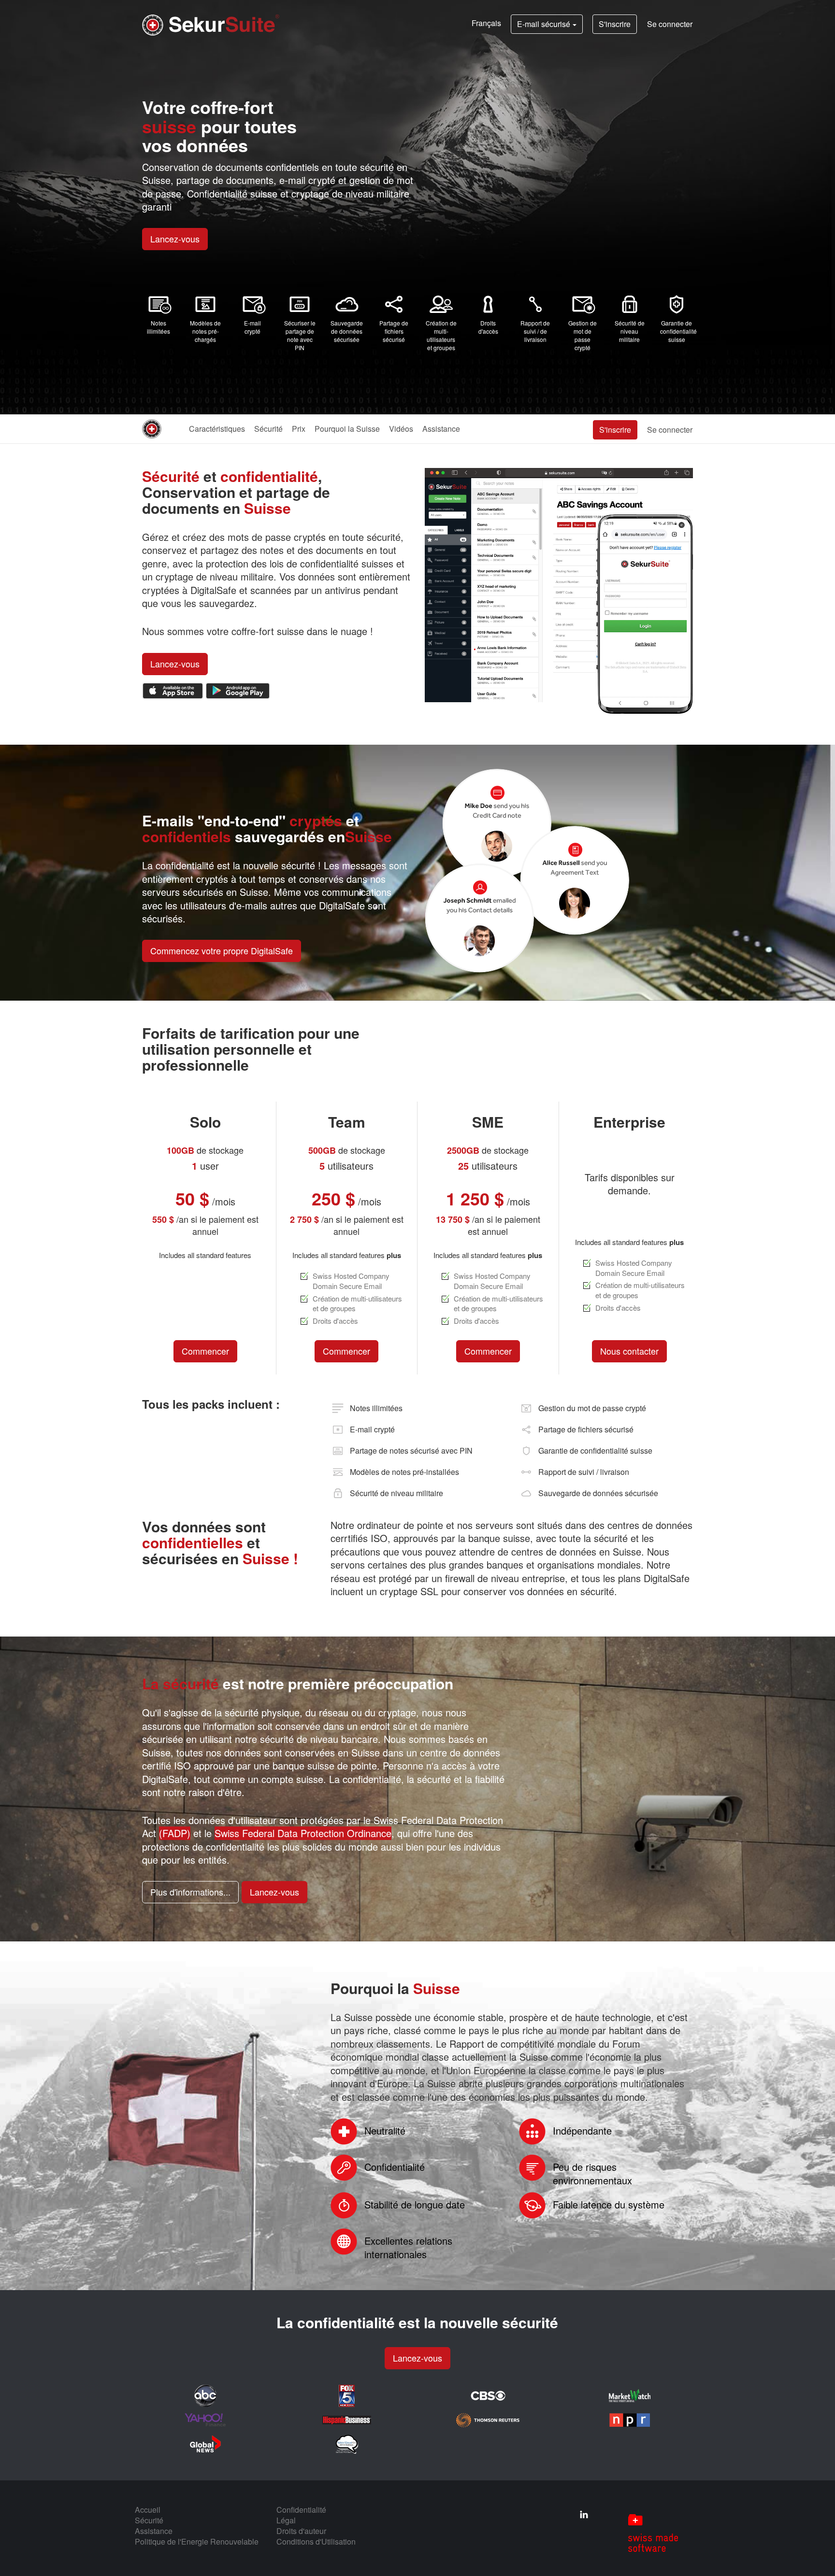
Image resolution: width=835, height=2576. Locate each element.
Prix (299, 429)
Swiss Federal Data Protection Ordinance (303, 1833)
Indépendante (582, 2131)
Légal (286, 2520)
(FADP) (175, 1833)
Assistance (441, 429)
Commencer (205, 1351)
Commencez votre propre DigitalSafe (222, 950)
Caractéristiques (217, 429)
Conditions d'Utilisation (316, 2541)
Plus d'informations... (190, 1891)
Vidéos (401, 429)
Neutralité (385, 2131)
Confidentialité (395, 2167)
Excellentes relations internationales (408, 2248)
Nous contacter (629, 1351)
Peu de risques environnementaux (592, 2174)
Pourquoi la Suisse (347, 429)
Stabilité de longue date (415, 2205)
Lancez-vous (175, 239)
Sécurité (268, 429)
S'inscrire (615, 24)
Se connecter (670, 24)
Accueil (148, 2510)
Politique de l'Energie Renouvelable (197, 2541)
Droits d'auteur (301, 2531)
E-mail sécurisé (544, 24)
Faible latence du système (609, 2205)
